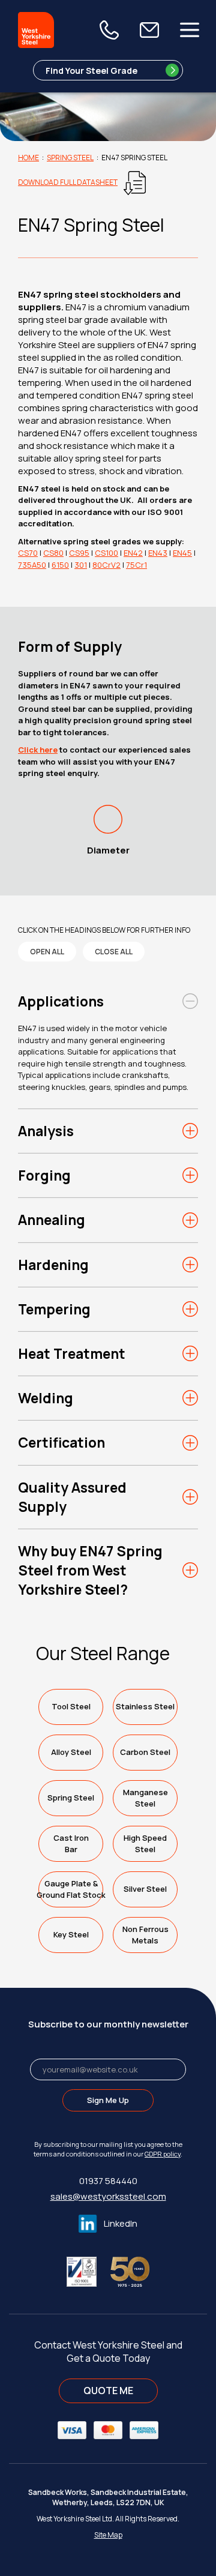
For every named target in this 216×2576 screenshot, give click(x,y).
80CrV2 (106, 565)
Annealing (52, 1220)
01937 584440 (108, 2181)
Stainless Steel (145, 1706)
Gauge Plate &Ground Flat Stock (71, 1889)
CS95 (79, 553)
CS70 (28, 553)
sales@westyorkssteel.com (108, 2196)
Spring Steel (70, 158)
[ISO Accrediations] (88, 2270)
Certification (61, 1442)
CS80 (53, 553)
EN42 (133, 553)
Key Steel (71, 1934)
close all (114, 952)
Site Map (108, 2535)
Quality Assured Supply (72, 1497)
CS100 (106, 553)
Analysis (46, 1131)
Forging (44, 1175)
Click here (38, 750)
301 (81, 565)
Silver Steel (145, 1889)
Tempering (54, 1309)
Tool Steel (71, 1706)
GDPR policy (163, 2154)
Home (28, 158)
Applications (61, 1001)
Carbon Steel (145, 1752)
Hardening (53, 1265)
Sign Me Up (108, 2100)
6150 (60, 565)
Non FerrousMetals (145, 1935)
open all (47, 952)
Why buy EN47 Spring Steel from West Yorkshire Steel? (90, 1570)
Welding (46, 1398)
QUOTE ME (108, 2391)
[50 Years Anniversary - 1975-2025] (130, 2270)
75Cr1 (136, 565)
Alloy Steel (71, 1752)
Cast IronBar (71, 1843)
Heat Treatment (72, 1353)
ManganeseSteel (145, 1798)
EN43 (158, 553)
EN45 (182, 553)
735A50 (32, 565)
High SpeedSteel (145, 1843)
